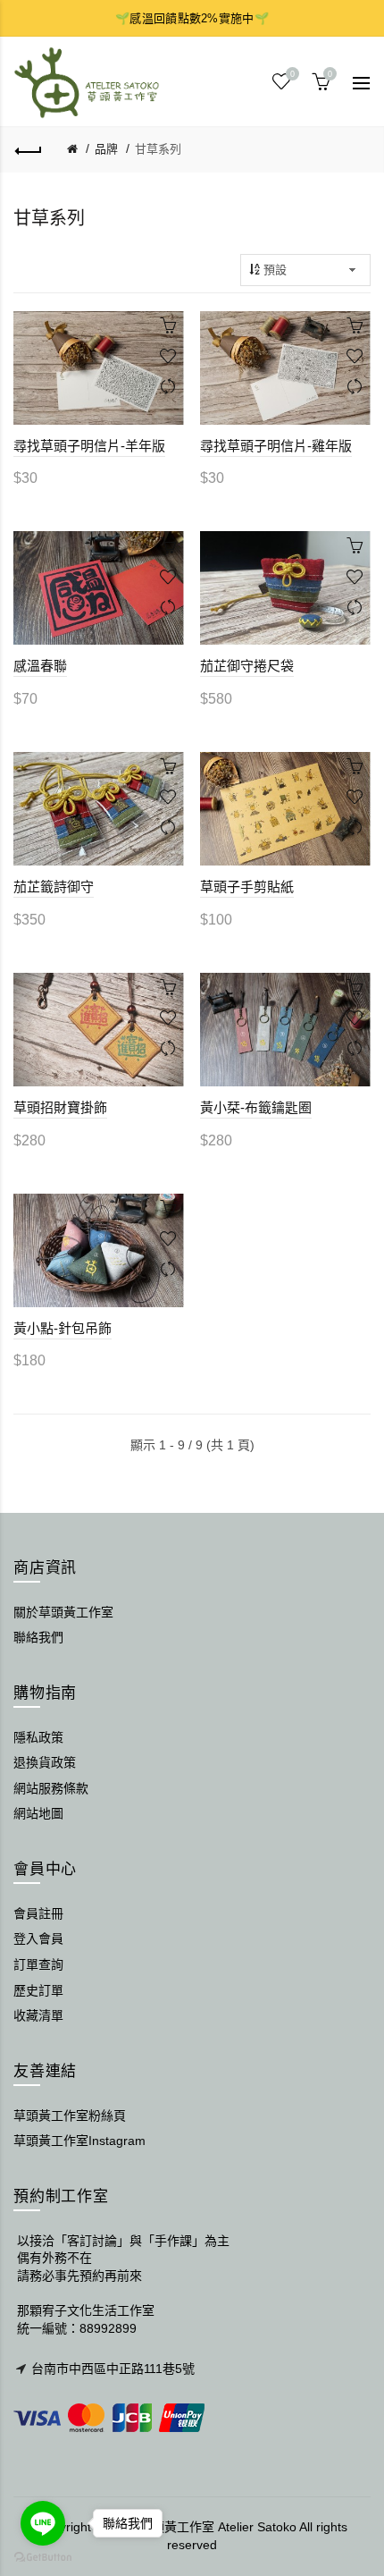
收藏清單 (38, 2015)
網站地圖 (38, 1813)
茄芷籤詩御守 (54, 887)
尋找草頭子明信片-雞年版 (276, 446)
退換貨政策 (45, 1762)
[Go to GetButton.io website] (43, 2558)
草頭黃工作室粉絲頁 (70, 2116)
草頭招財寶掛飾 (60, 1107)
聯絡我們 (38, 1637)
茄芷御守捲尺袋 (247, 666)
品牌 (106, 149)
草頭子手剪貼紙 (247, 887)
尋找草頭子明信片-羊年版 (89, 446)
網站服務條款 (51, 1788)
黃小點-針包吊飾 (63, 1328)
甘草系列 (158, 149)
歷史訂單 (38, 1990)
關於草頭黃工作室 (63, 1612)
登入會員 (38, 1938)
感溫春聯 (40, 666)
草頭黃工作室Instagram (79, 2141)
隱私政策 (38, 1737)
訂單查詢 (38, 1964)
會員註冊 (38, 1913)
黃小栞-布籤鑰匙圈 (256, 1107)
